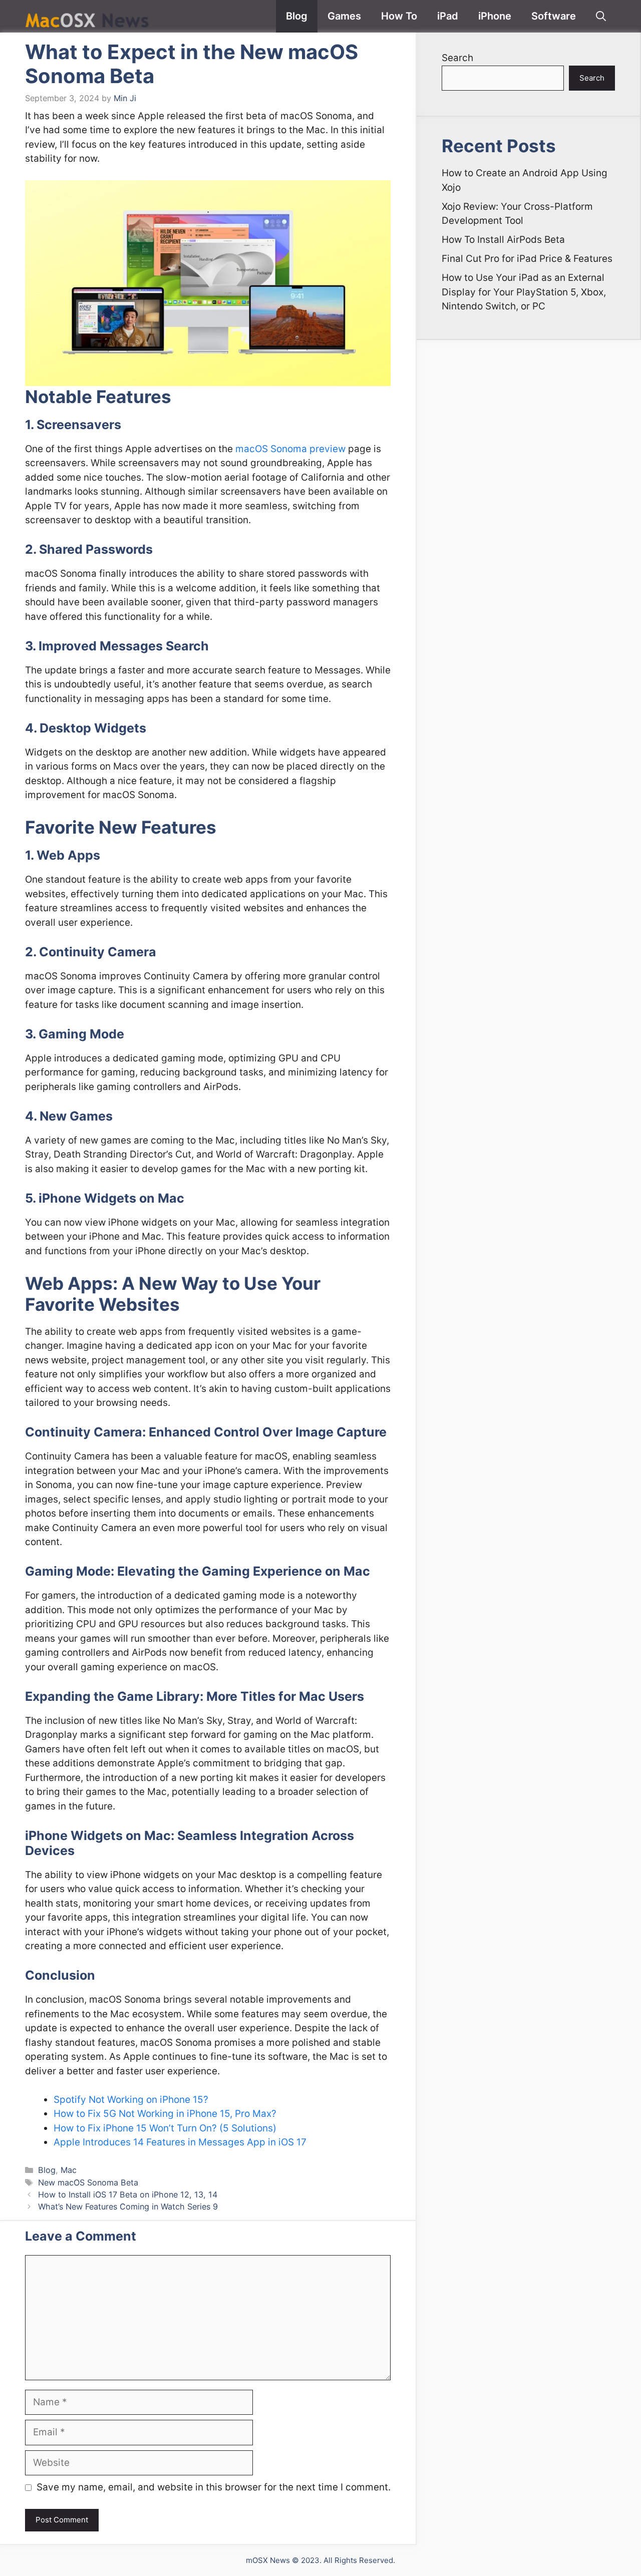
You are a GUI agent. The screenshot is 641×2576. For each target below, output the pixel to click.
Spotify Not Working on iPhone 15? (131, 2100)
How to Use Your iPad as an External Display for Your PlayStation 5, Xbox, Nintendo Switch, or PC (524, 292)
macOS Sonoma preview (290, 449)
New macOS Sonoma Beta (88, 2182)
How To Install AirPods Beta (503, 240)
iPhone (495, 16)
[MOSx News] (88, 16)
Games (344, 16)
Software (554, 16)
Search (457, 58)
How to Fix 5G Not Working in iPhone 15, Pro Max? (165, 2114)
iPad (448, 16)
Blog (297, 16)
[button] (601, 16)
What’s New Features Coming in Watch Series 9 (128, 2206)
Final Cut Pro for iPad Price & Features (527, 259)
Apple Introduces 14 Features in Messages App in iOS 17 (180, 2142)
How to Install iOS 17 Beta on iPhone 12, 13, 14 (128, 2194)
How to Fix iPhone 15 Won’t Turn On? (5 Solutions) (165, 2128)
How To (399, 16)
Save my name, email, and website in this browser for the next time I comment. (214, 2487)
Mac (69, 2170)
